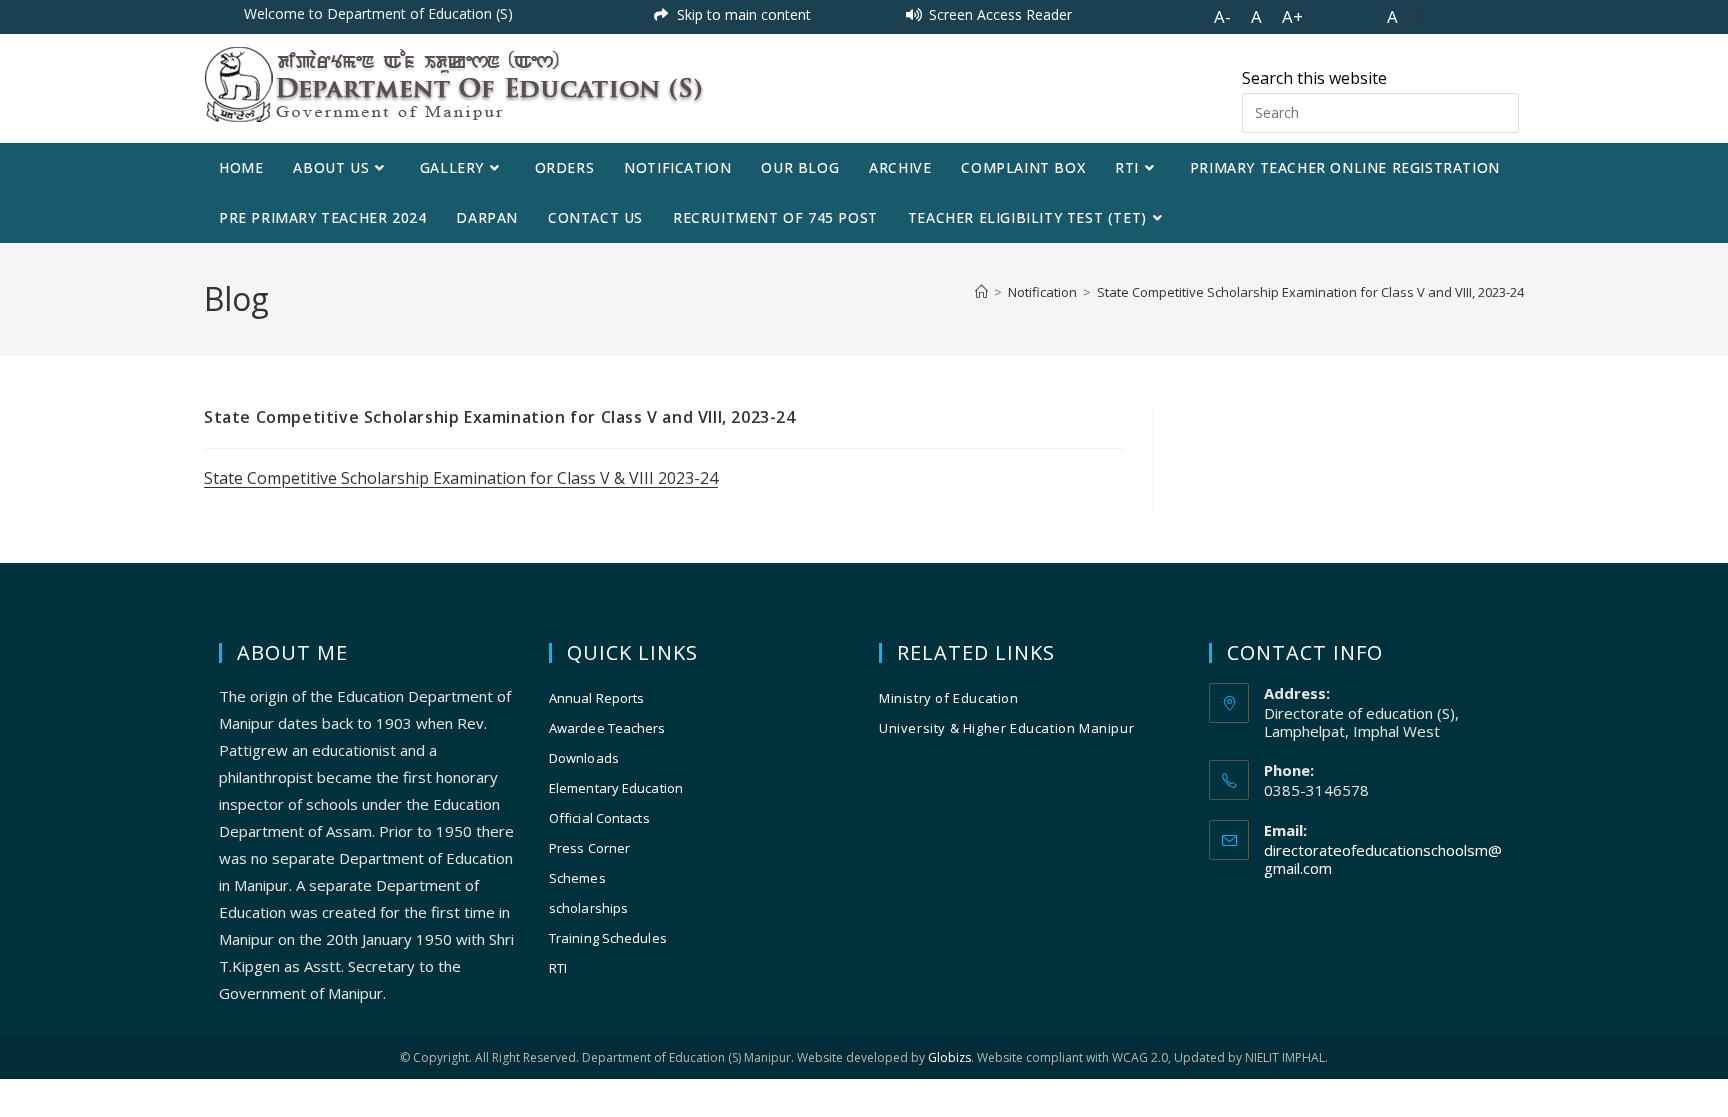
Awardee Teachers (607, 728)
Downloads (584, 758)
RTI (558, 968)
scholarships (588, 908)
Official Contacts (599, 818)
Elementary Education (616, 788)
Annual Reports (596, 698)
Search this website (1314, 78)
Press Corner (589, 848)
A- (1222, 16)
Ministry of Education (949, 698)
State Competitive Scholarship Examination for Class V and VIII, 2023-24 (1310, 292)
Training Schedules (608, 938)
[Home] (981, 292)
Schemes (577, 878)
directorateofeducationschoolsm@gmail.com (1383, 859)
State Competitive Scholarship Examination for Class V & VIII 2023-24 (461, 478)
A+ (1292, 16)
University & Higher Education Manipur (1006, 728)
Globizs (949, 1057)
